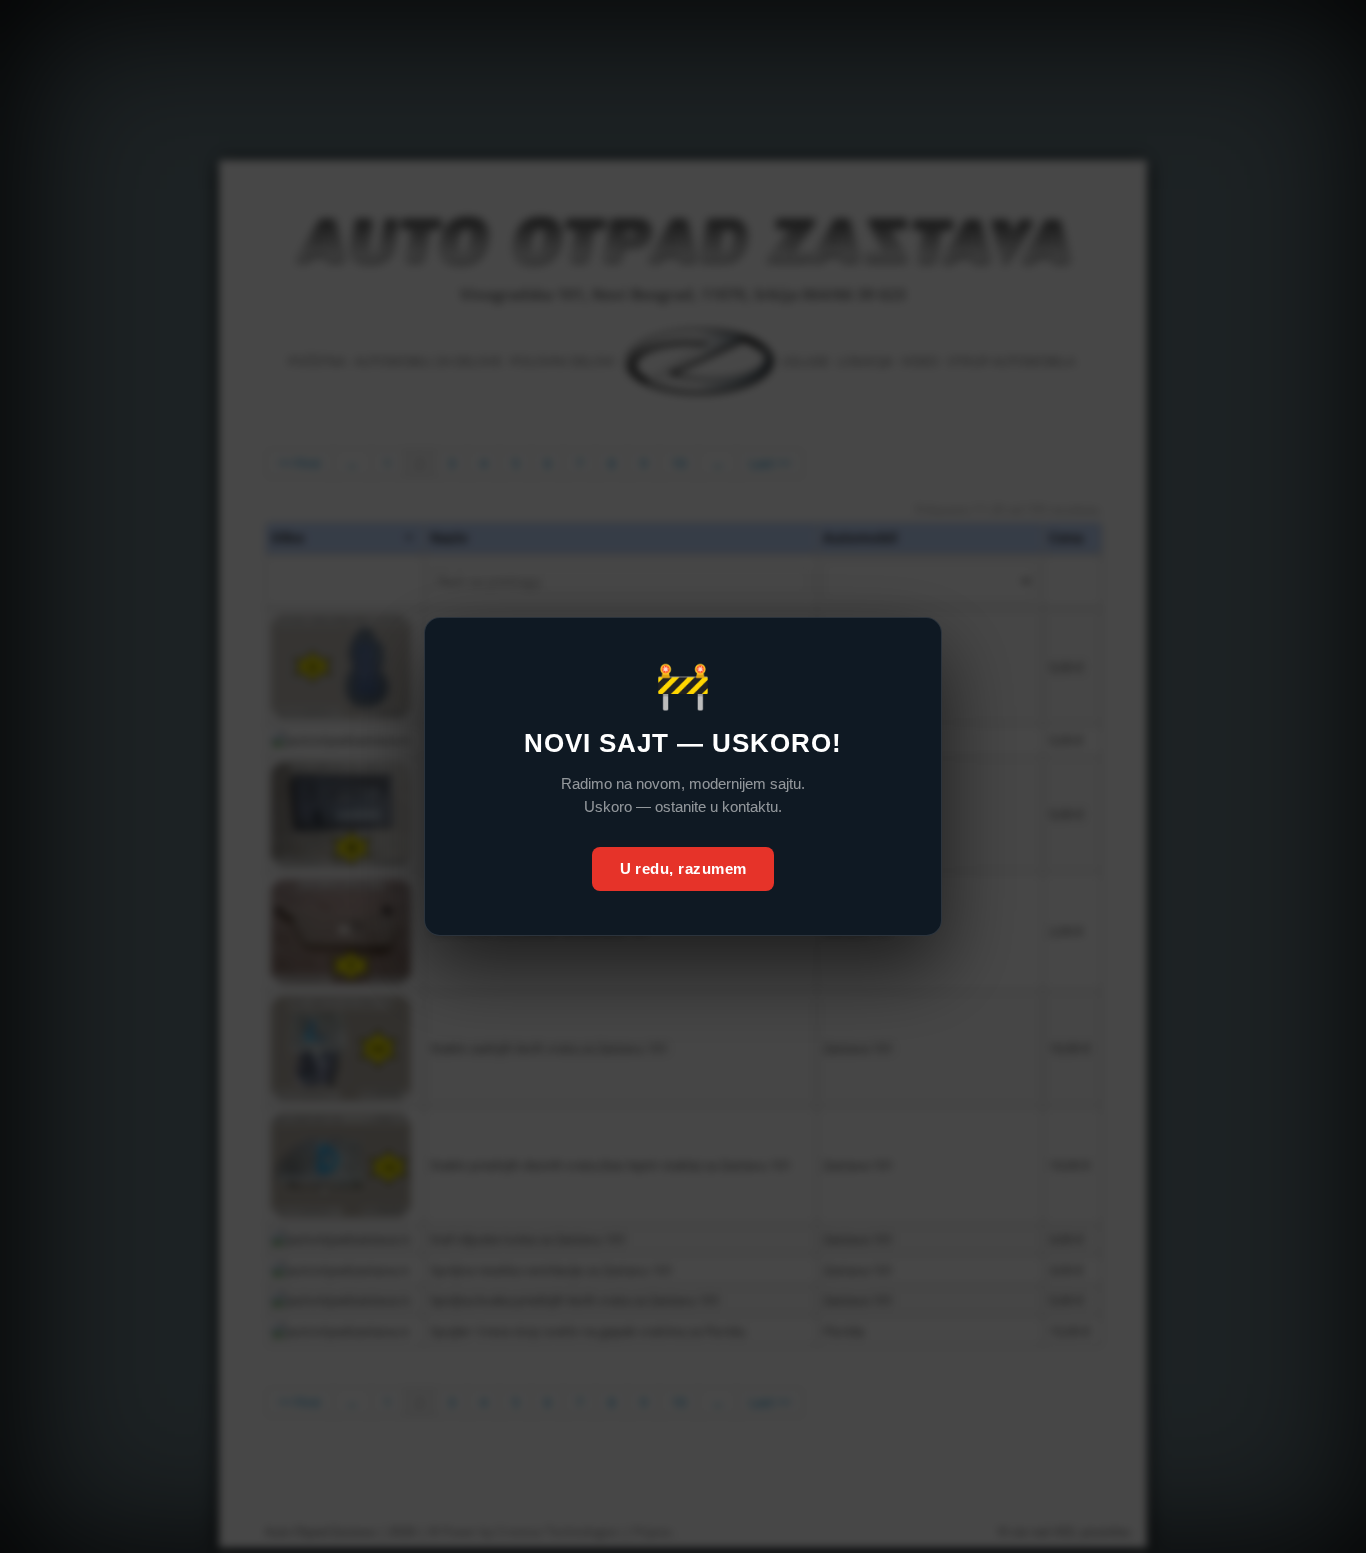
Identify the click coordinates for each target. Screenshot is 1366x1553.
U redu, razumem (683, 868)
